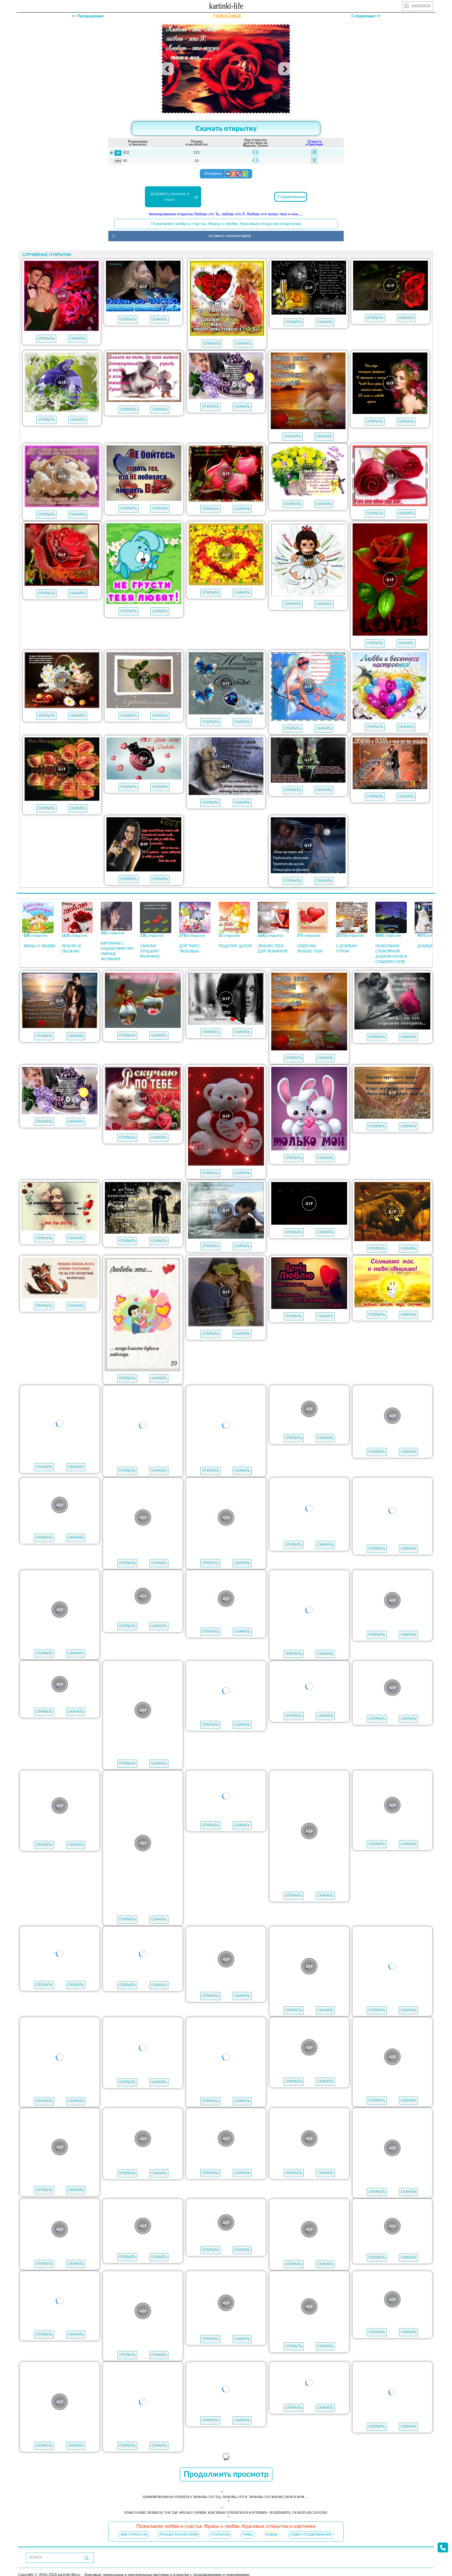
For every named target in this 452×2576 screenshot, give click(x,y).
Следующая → (366, 16)
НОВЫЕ (272, 2544)
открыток (134, 2544)
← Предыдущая (88, 16)
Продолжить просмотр (226, 2483)
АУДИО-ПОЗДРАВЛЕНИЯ (311, 2544)
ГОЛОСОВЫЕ (227, 16)
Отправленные (291, 197)
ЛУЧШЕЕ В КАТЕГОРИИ (179, 2544)
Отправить (214, 174)
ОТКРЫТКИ (220, 2544)
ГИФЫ (248, 2544)
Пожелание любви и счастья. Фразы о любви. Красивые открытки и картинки (226, 224)
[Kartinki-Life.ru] (226, 7)
